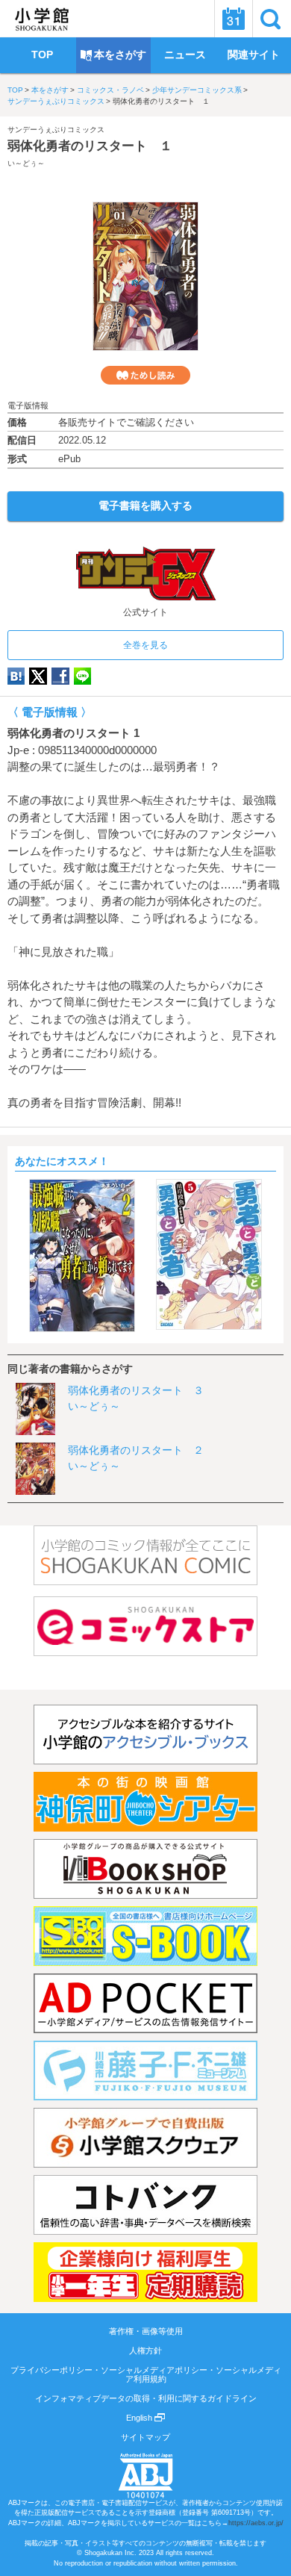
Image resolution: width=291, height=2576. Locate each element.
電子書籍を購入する (145, 505)
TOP (15, 90)
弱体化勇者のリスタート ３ (136, 1390)
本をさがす (50, 90)
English (140, 2418)
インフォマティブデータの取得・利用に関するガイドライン (146, 2398)
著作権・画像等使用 (146, 2331)
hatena (16, 676)
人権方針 (145, 2351)
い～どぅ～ (26, 163)
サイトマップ (145, 2437)
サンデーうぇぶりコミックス (56, 101)
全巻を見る (145, 645)
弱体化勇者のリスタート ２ (136, 1450)
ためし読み (145, 375)
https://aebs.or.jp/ (256, 2523)
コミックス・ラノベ (110, 90)
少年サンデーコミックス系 (197, 90)
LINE (82, 676)
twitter (38, 676)
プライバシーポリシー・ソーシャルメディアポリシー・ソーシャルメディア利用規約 (146, 2374)
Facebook (60, 676)
